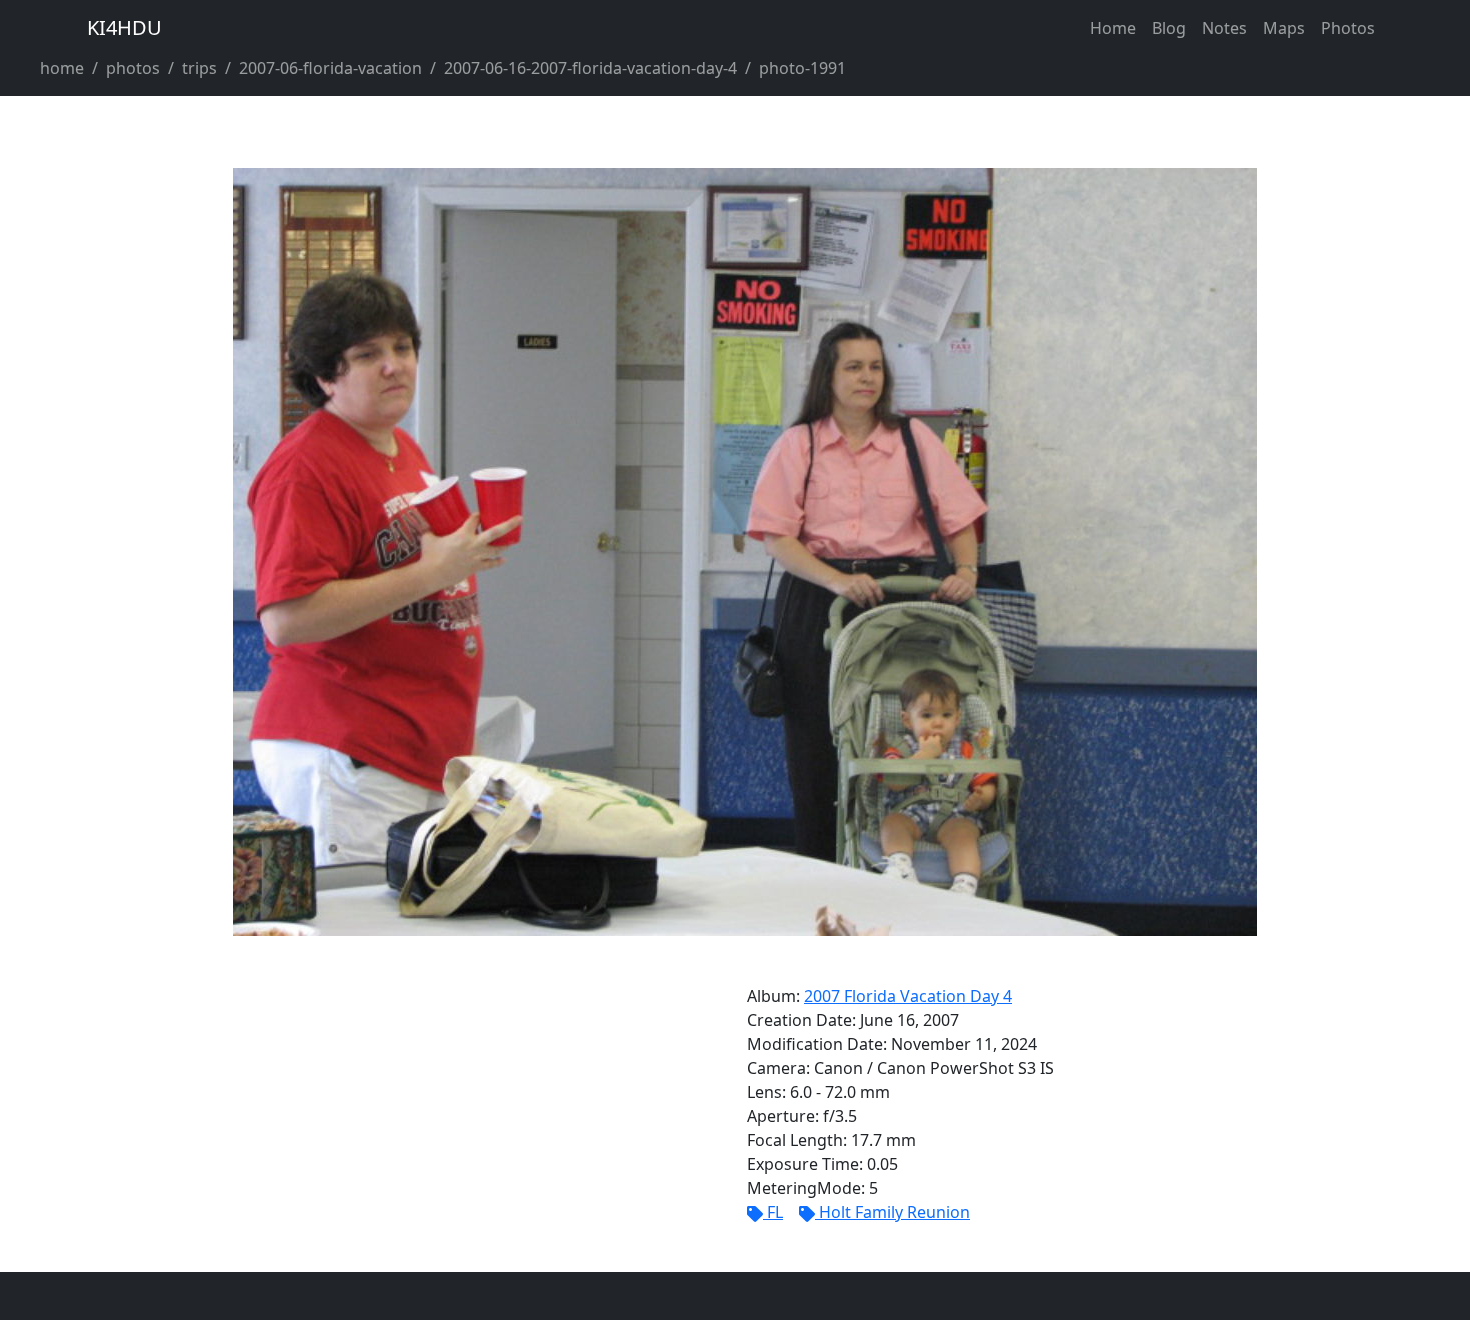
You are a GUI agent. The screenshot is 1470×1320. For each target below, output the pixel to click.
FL (775, 1212)
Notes (1224, 28)
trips (199, 68)
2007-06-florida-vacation (330, 68)
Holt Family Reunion (894, 1212)
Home (1113, 28)
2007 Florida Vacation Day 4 (908, 996)
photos (133, 68)
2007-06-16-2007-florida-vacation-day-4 (590, 68)
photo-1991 (802, 68)
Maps (1284, 28)
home (62, 68)
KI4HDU (124, 27)
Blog (1169, 28)
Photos (1348, 28)
